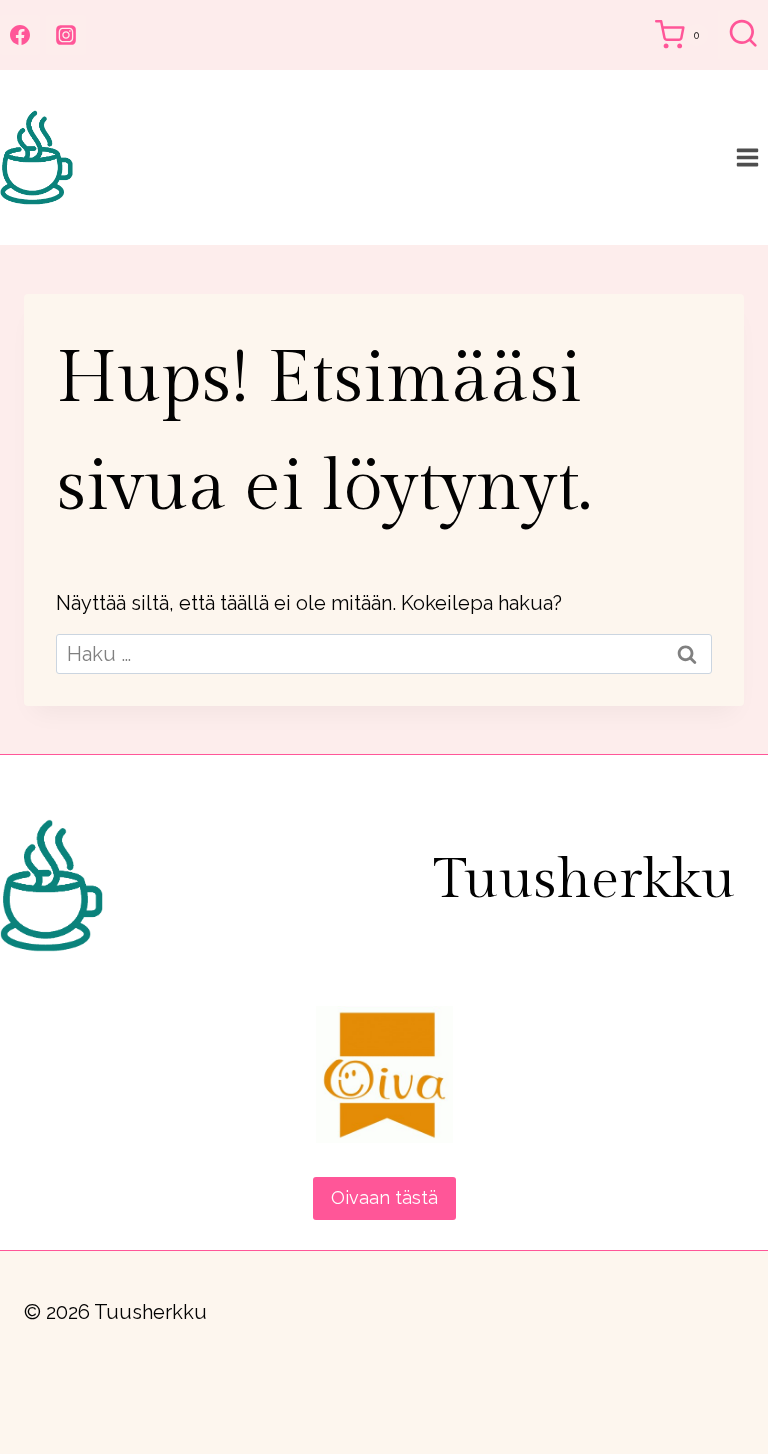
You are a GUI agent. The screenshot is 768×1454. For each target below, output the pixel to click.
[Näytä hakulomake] (743, 35)
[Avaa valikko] (747, 157)
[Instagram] (66, 35)
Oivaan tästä (384, 1197)
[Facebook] (20, 35)
